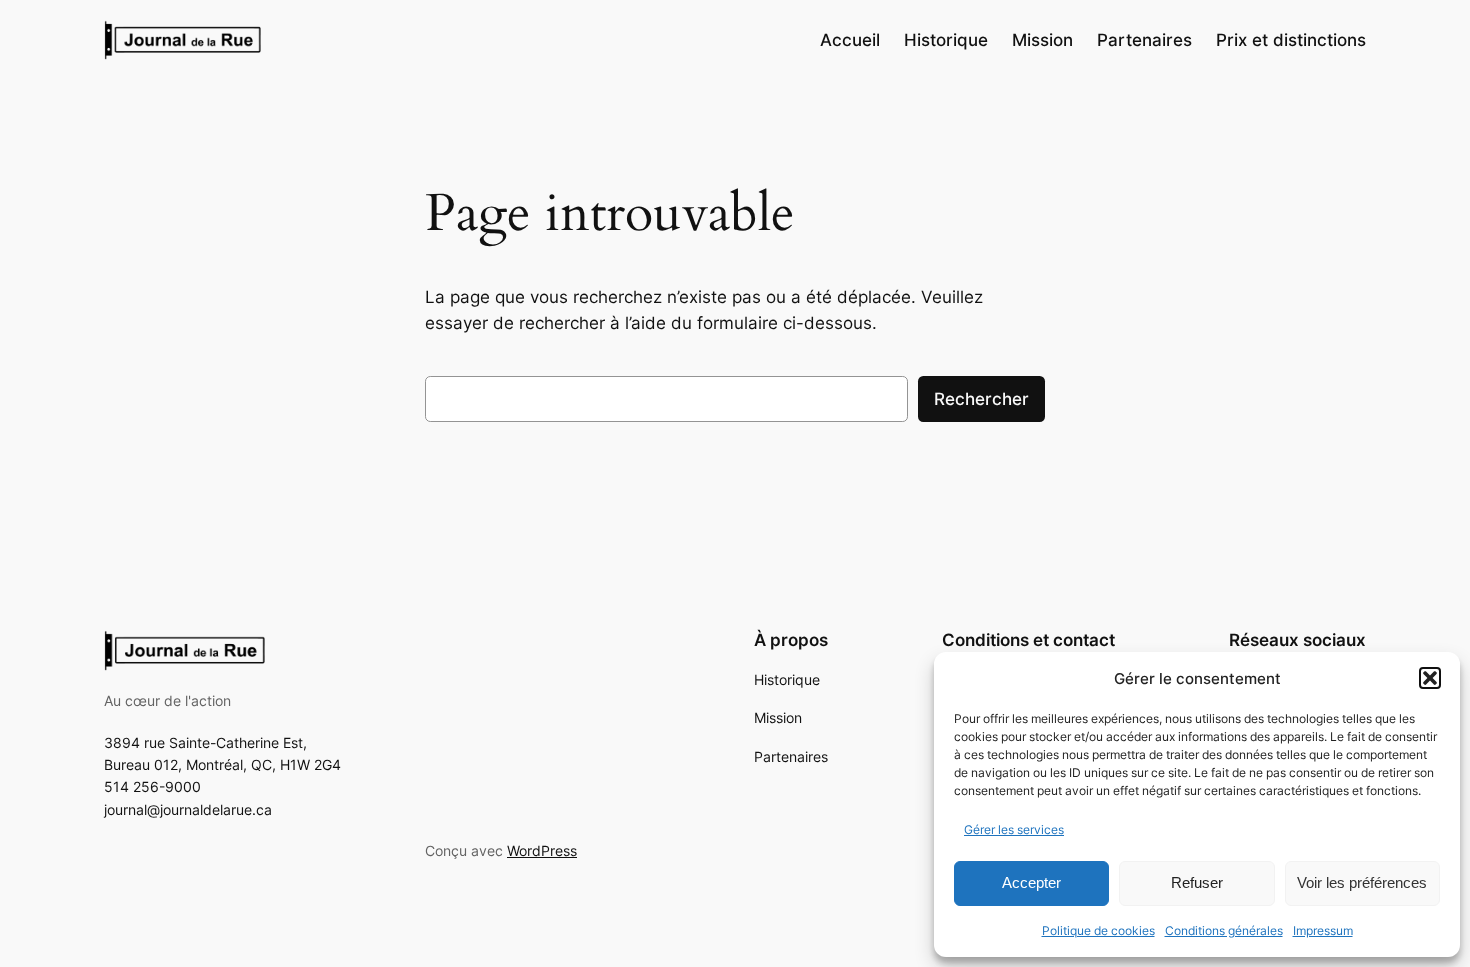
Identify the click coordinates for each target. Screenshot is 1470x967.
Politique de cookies (1098, 930)
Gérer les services (1014, 829)
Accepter (1031, 882)
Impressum (1323, 930)
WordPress (542, 850)
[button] (1430, 678)
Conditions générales (1224, 930)
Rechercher (981, 399)
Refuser (1197, 882)
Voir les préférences (1362, 882)
